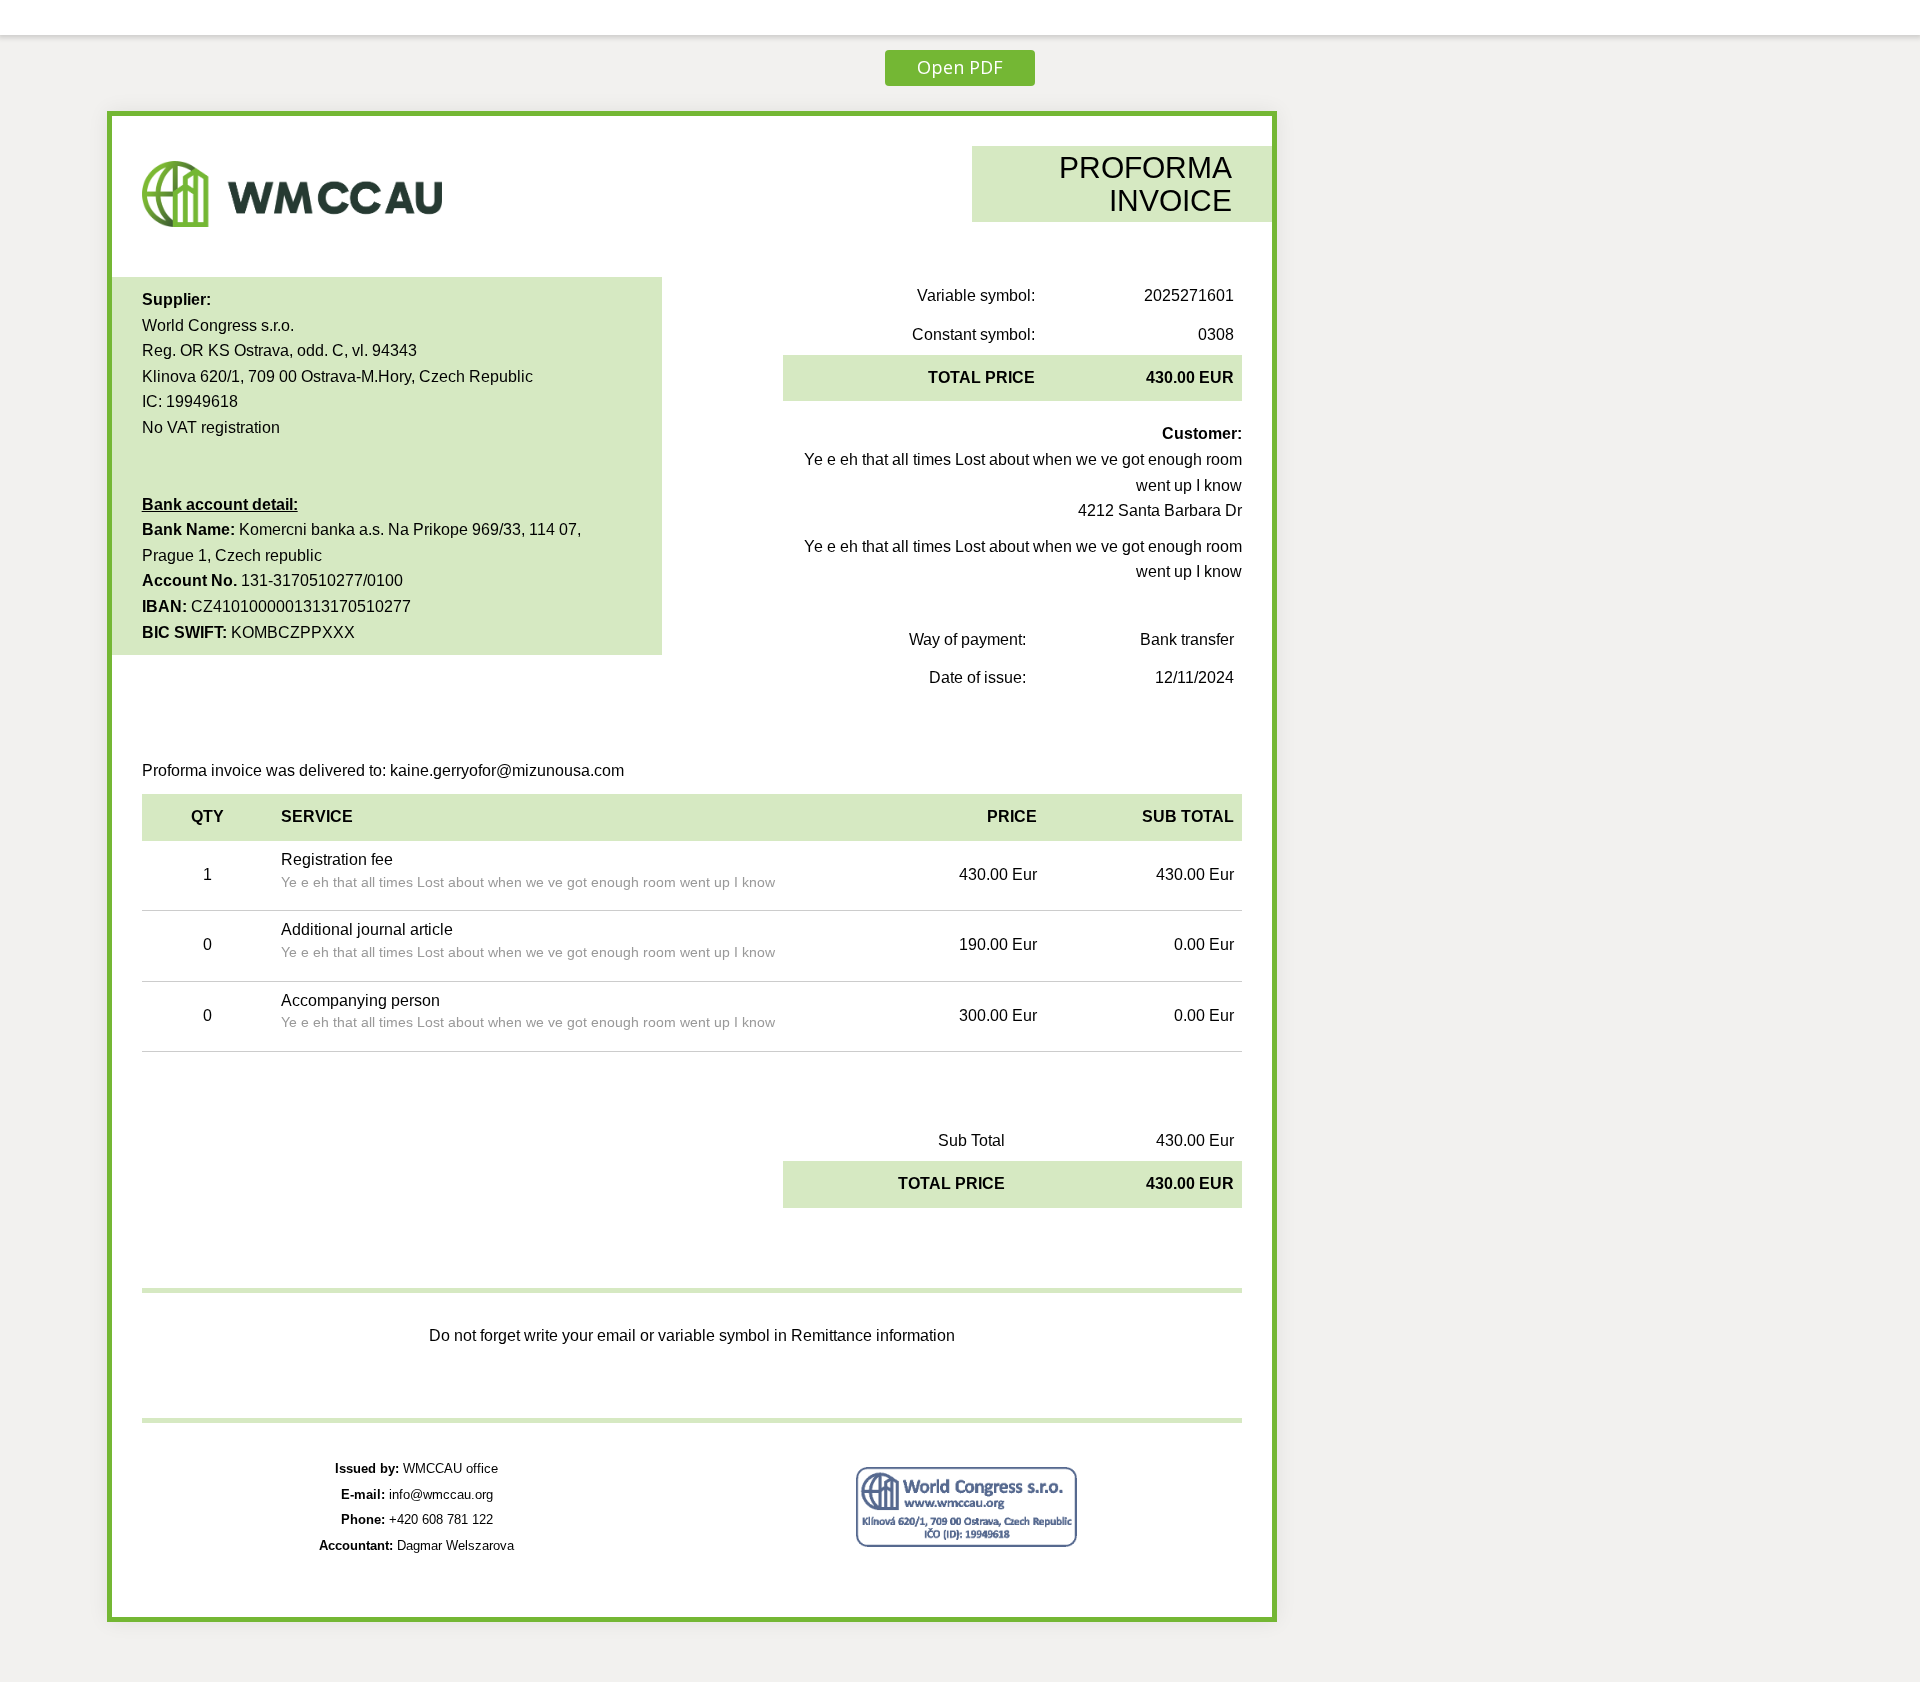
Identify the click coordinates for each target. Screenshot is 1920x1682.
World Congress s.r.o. (218, 325)
